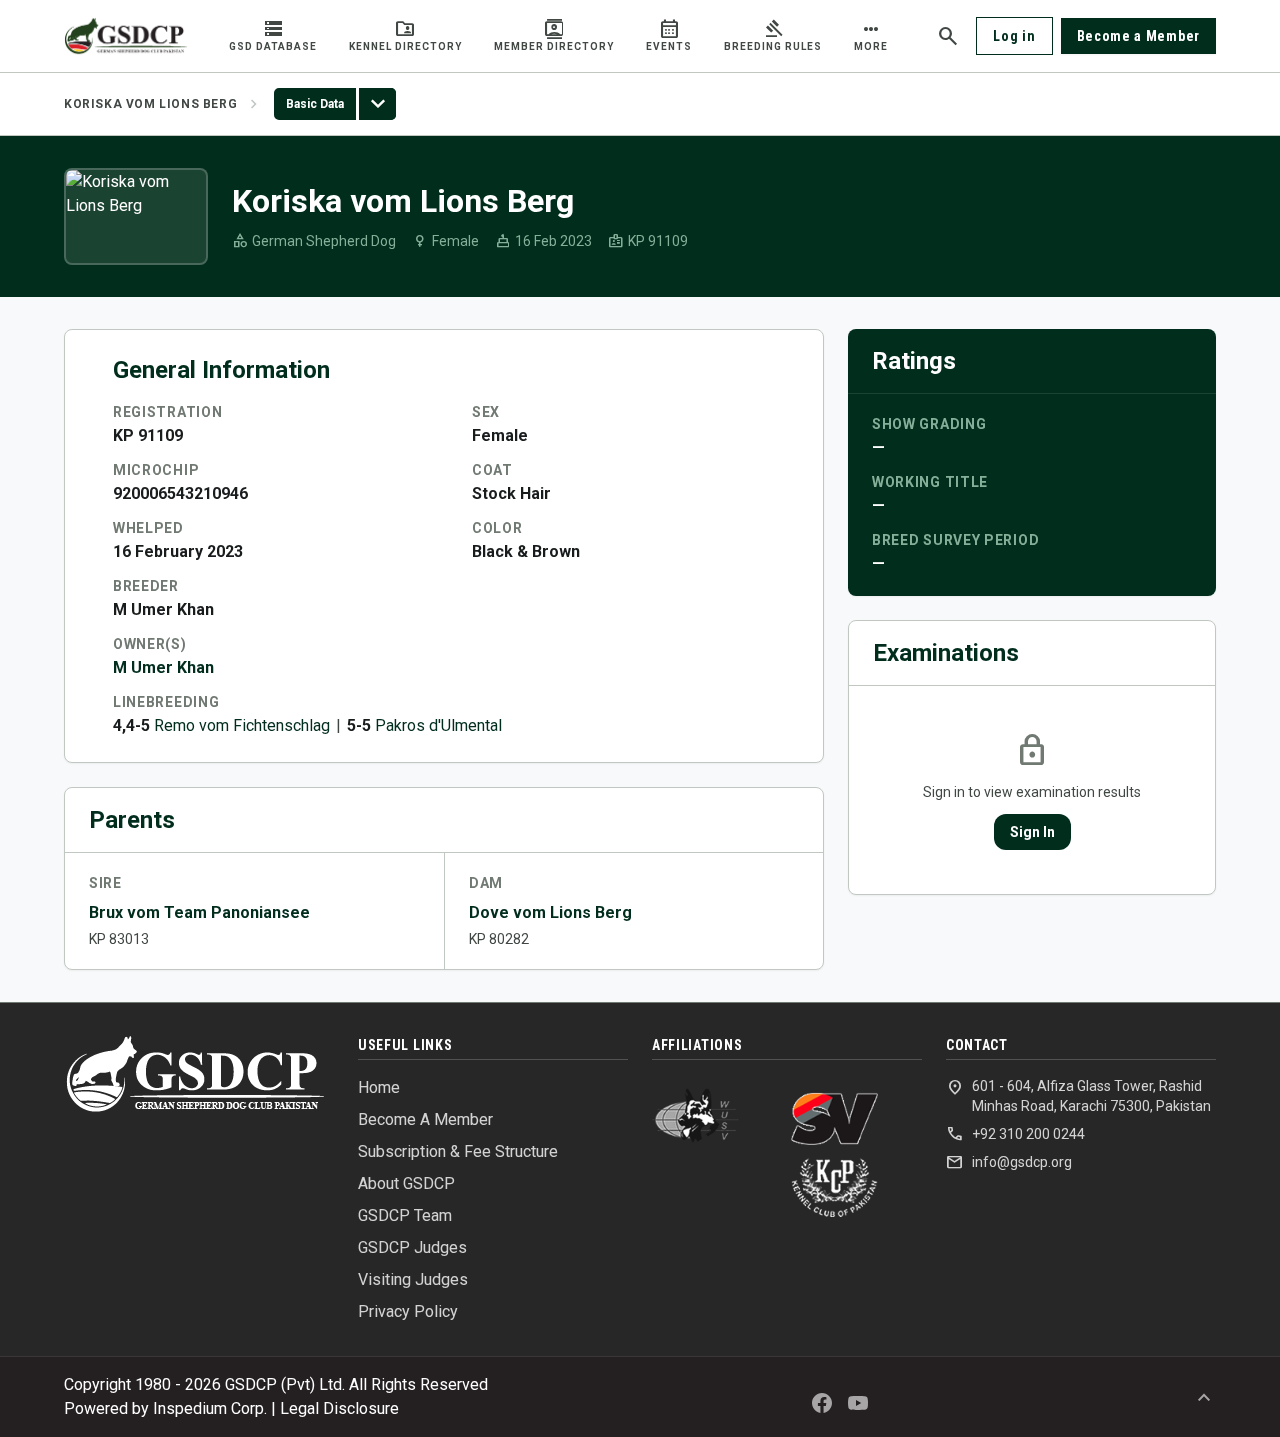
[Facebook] (822, 1403)
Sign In (1032, 832)
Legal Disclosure (339, 1408)
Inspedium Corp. (210, 1408)
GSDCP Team (405, 1215)
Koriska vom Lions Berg (150, 104)
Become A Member (425, 1119)
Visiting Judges (413, 1279)
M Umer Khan (163, 667)
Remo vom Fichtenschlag (242, 725)
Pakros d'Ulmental (438, 725)
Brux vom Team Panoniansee (199, 912)
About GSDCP (406, 1183)
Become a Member (1139, 36)
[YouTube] (858, 1403)
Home (379, 1087)
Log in (1014, 36)
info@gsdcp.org (1009, 1162)
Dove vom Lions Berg (550, 912)
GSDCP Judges (412, 1247)
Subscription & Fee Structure (458, 1151)
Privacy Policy (408, 1311)
